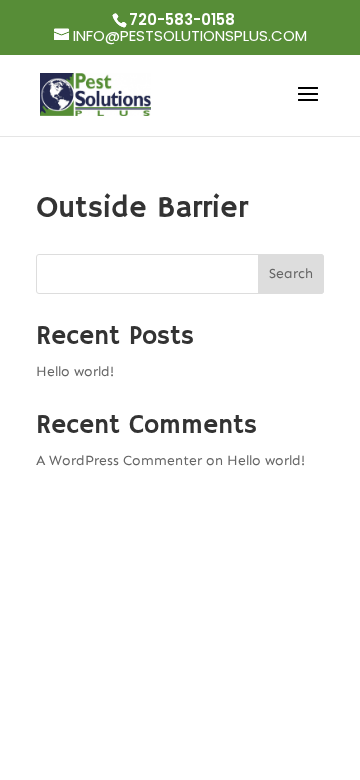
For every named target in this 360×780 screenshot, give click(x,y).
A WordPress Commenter (119, 460)
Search (291, 273)
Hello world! (75, 371)
